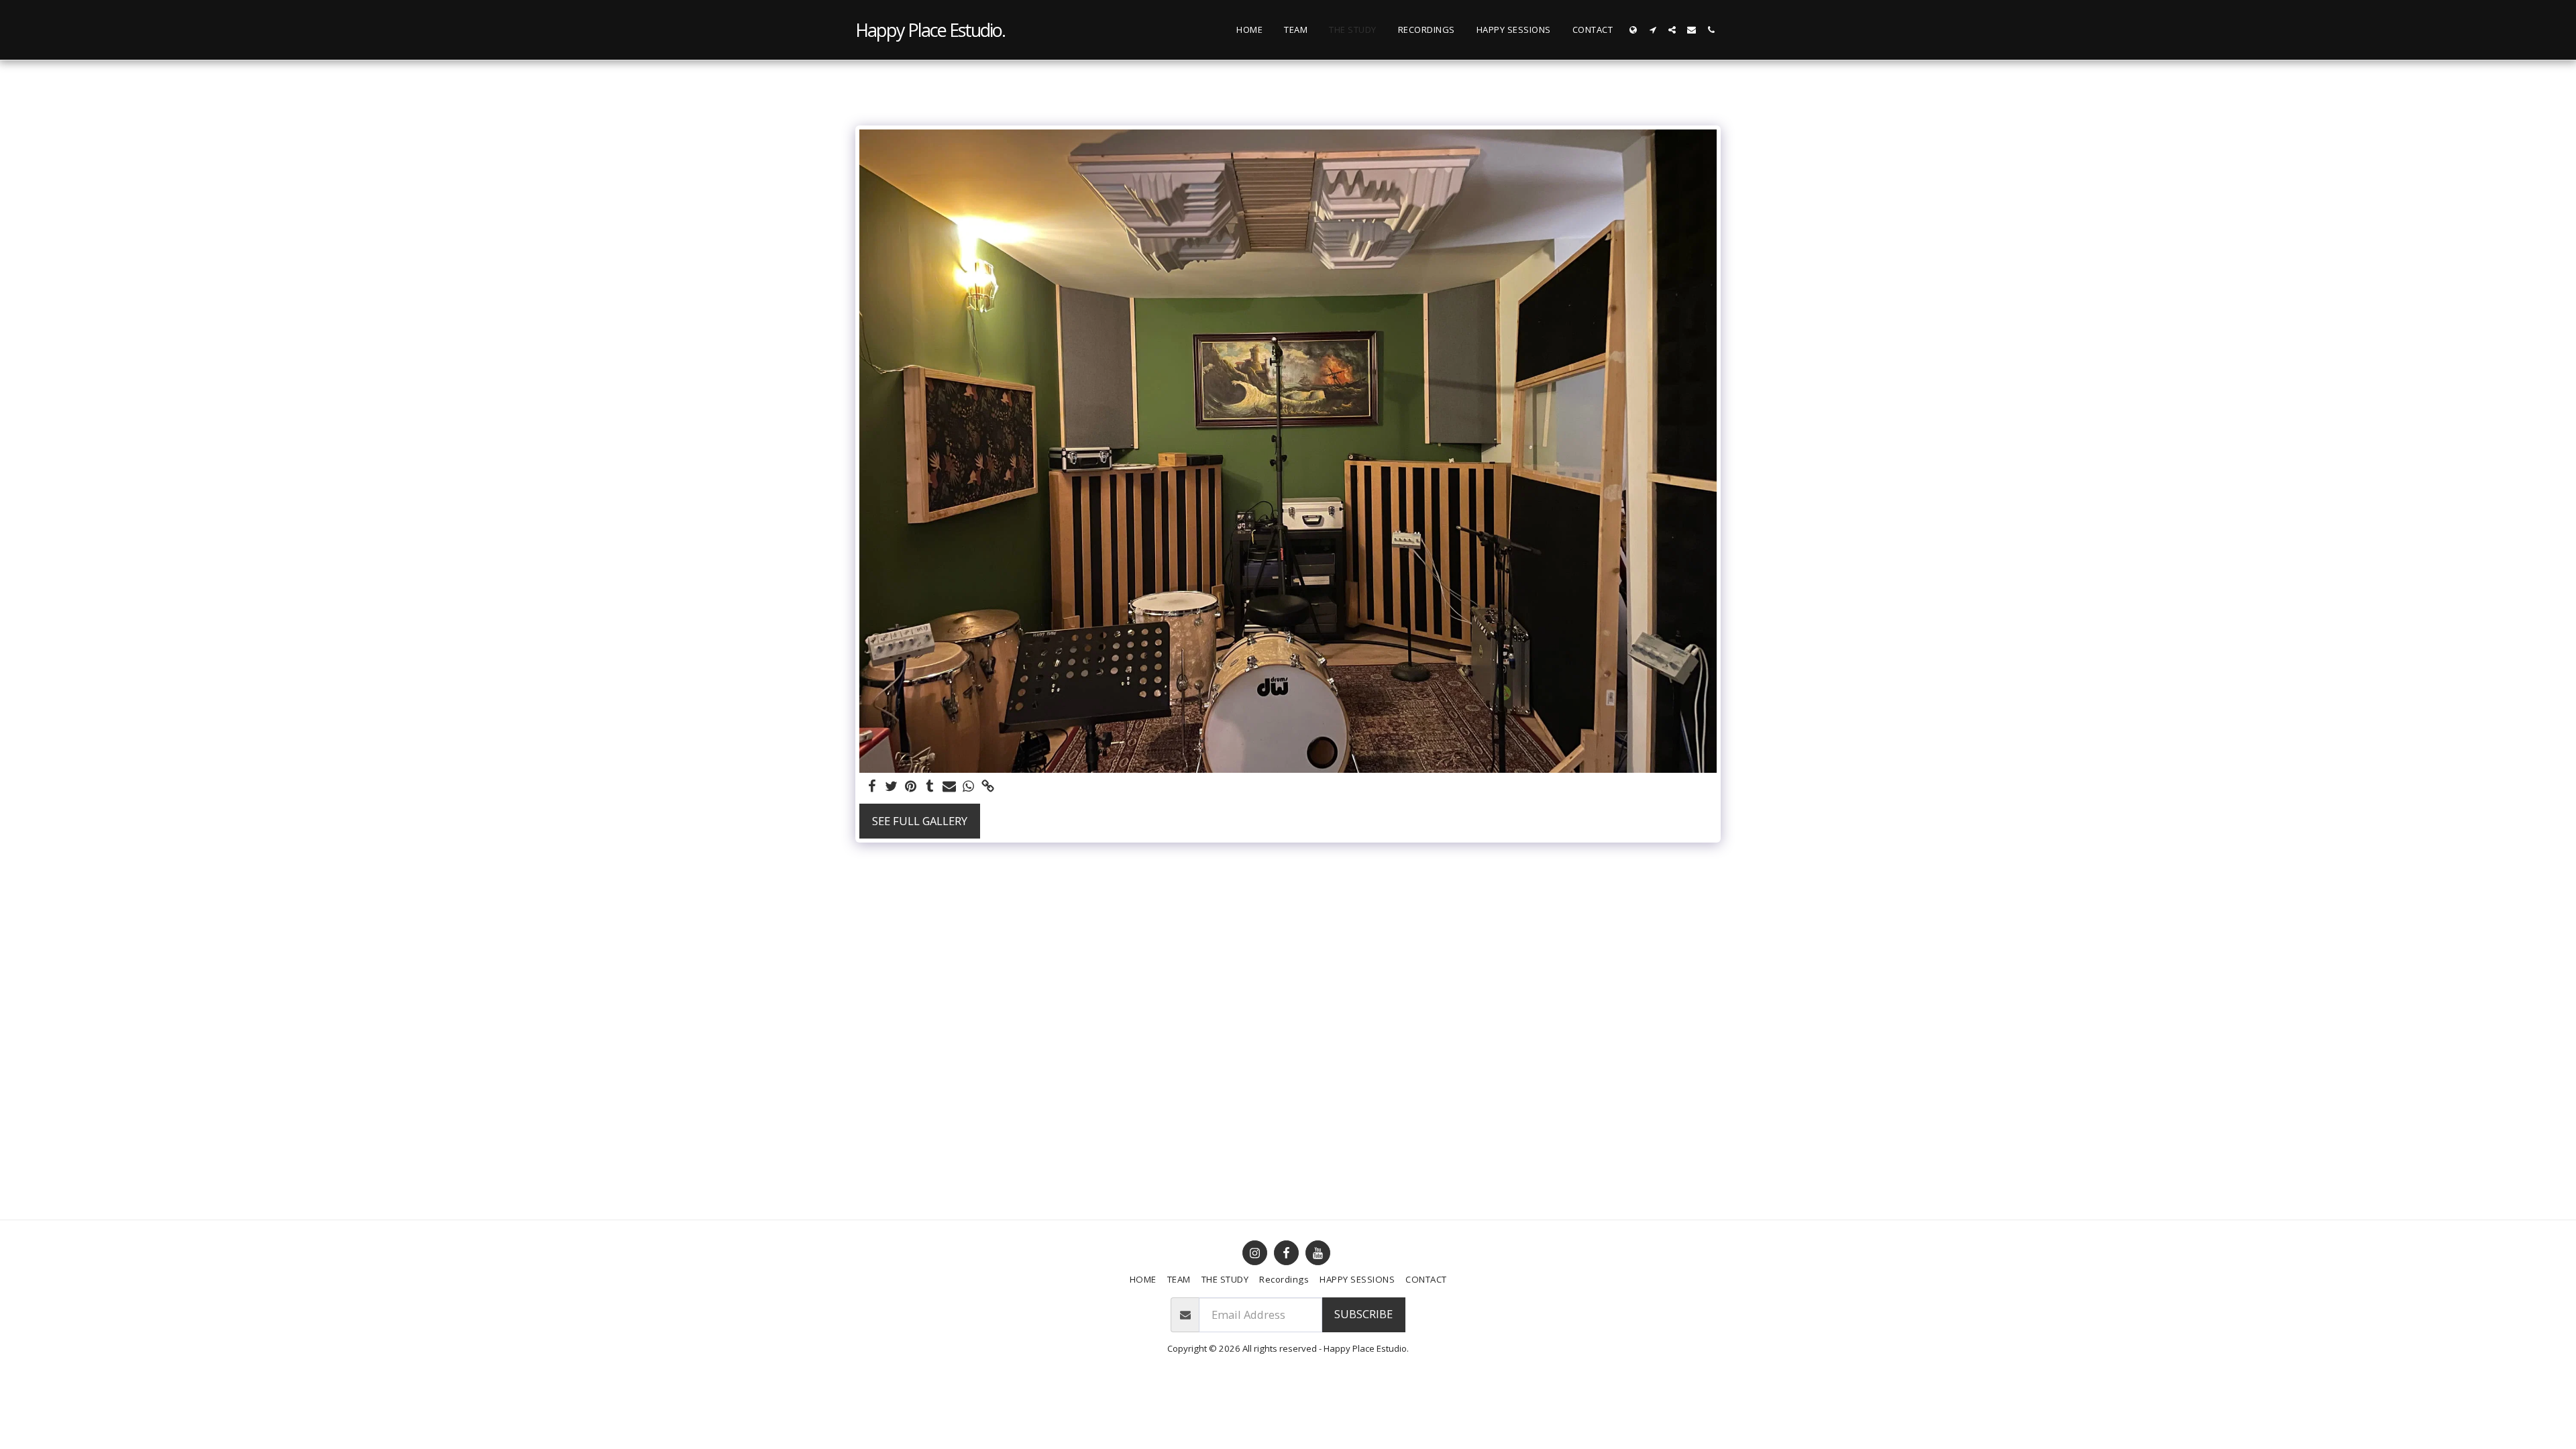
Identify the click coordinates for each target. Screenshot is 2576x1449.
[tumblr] (930, 787)
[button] (1653, 30)
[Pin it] (911, 787)
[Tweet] (891, 787)
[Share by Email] (950, 787)
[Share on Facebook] (872, 787)
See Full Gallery (920, 821)
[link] (988, 787)
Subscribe (1363, 1314)
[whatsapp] (969, 787)
